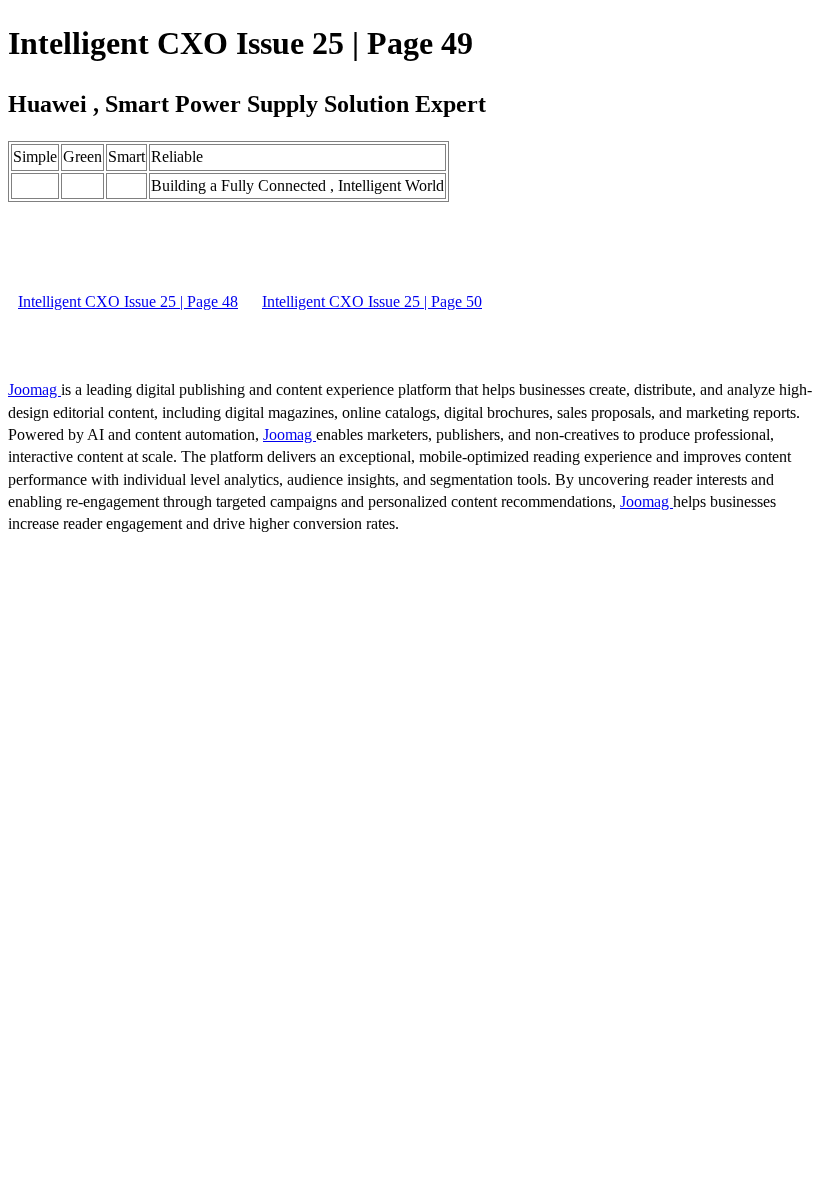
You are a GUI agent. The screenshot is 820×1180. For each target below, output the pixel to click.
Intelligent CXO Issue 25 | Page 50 (372, 301)
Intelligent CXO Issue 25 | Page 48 (128, 301)
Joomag (34, 389)
